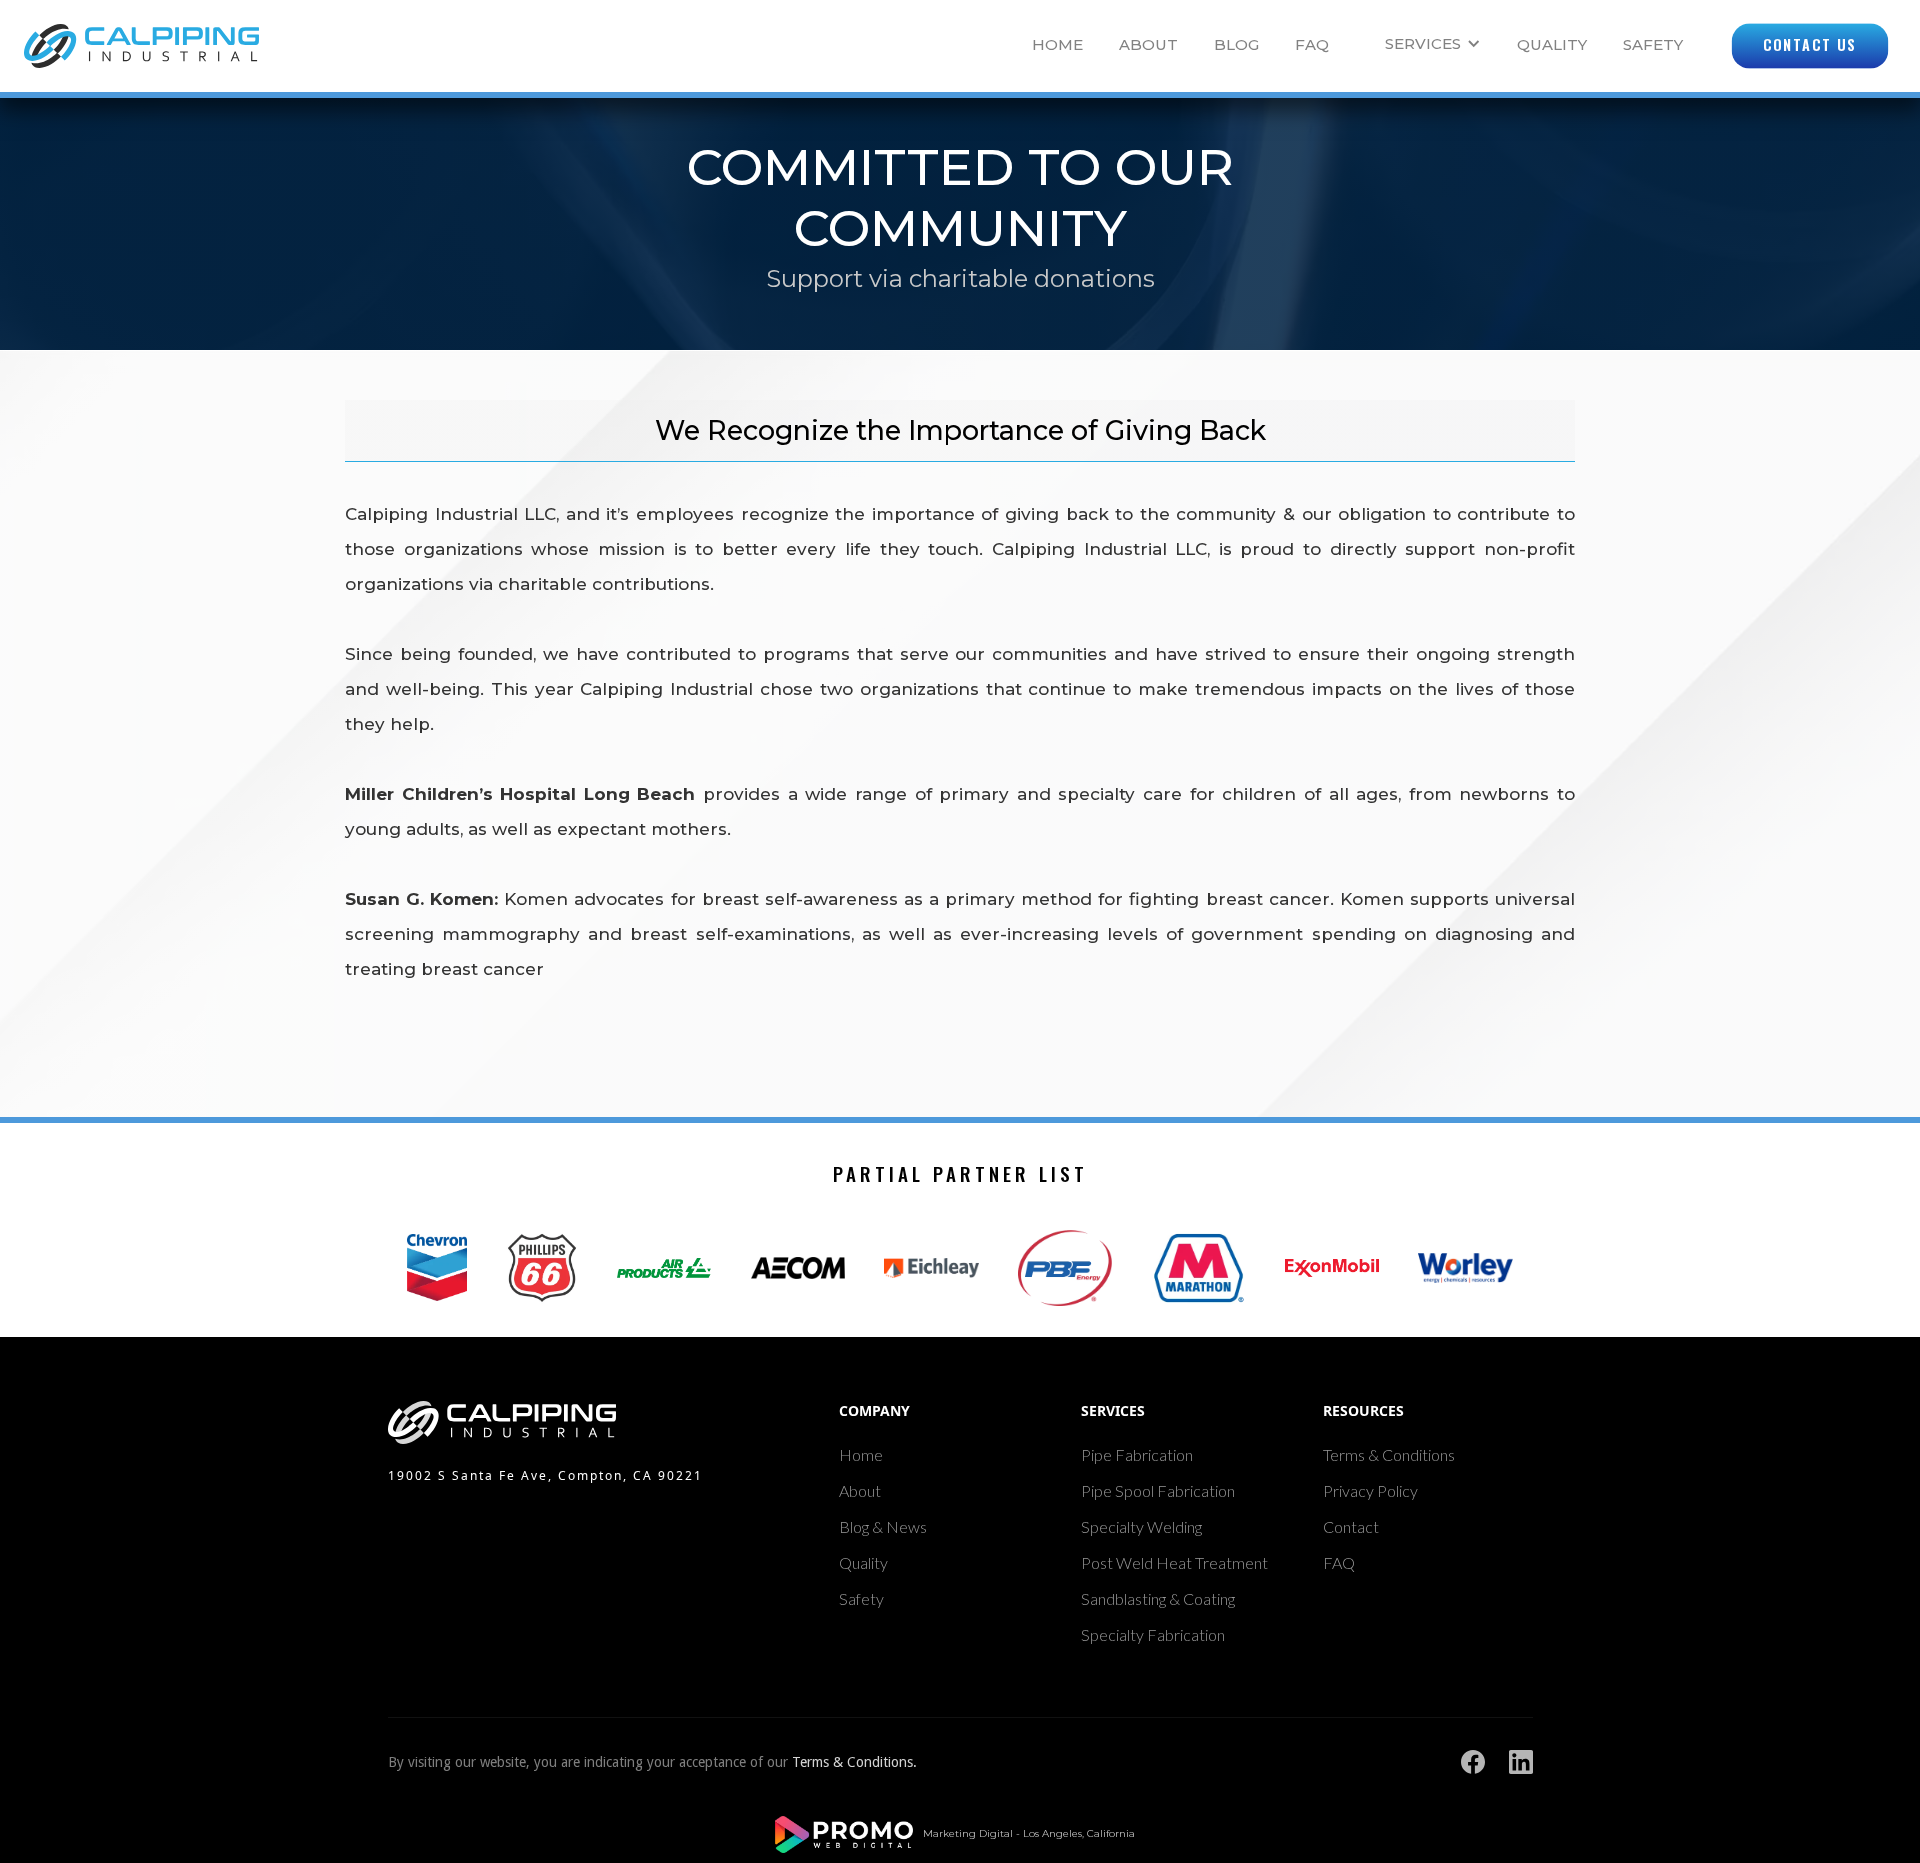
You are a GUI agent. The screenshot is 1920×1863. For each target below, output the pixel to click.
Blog (1236, 44)
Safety (1653, 44)
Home (1057, 44)
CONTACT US (1810, 45)
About (1148, 44)
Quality (1552, 44)
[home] (141, 46)
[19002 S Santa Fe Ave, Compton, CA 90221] (560, 1422)
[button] (1425, 45)
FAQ (1312, 44)
